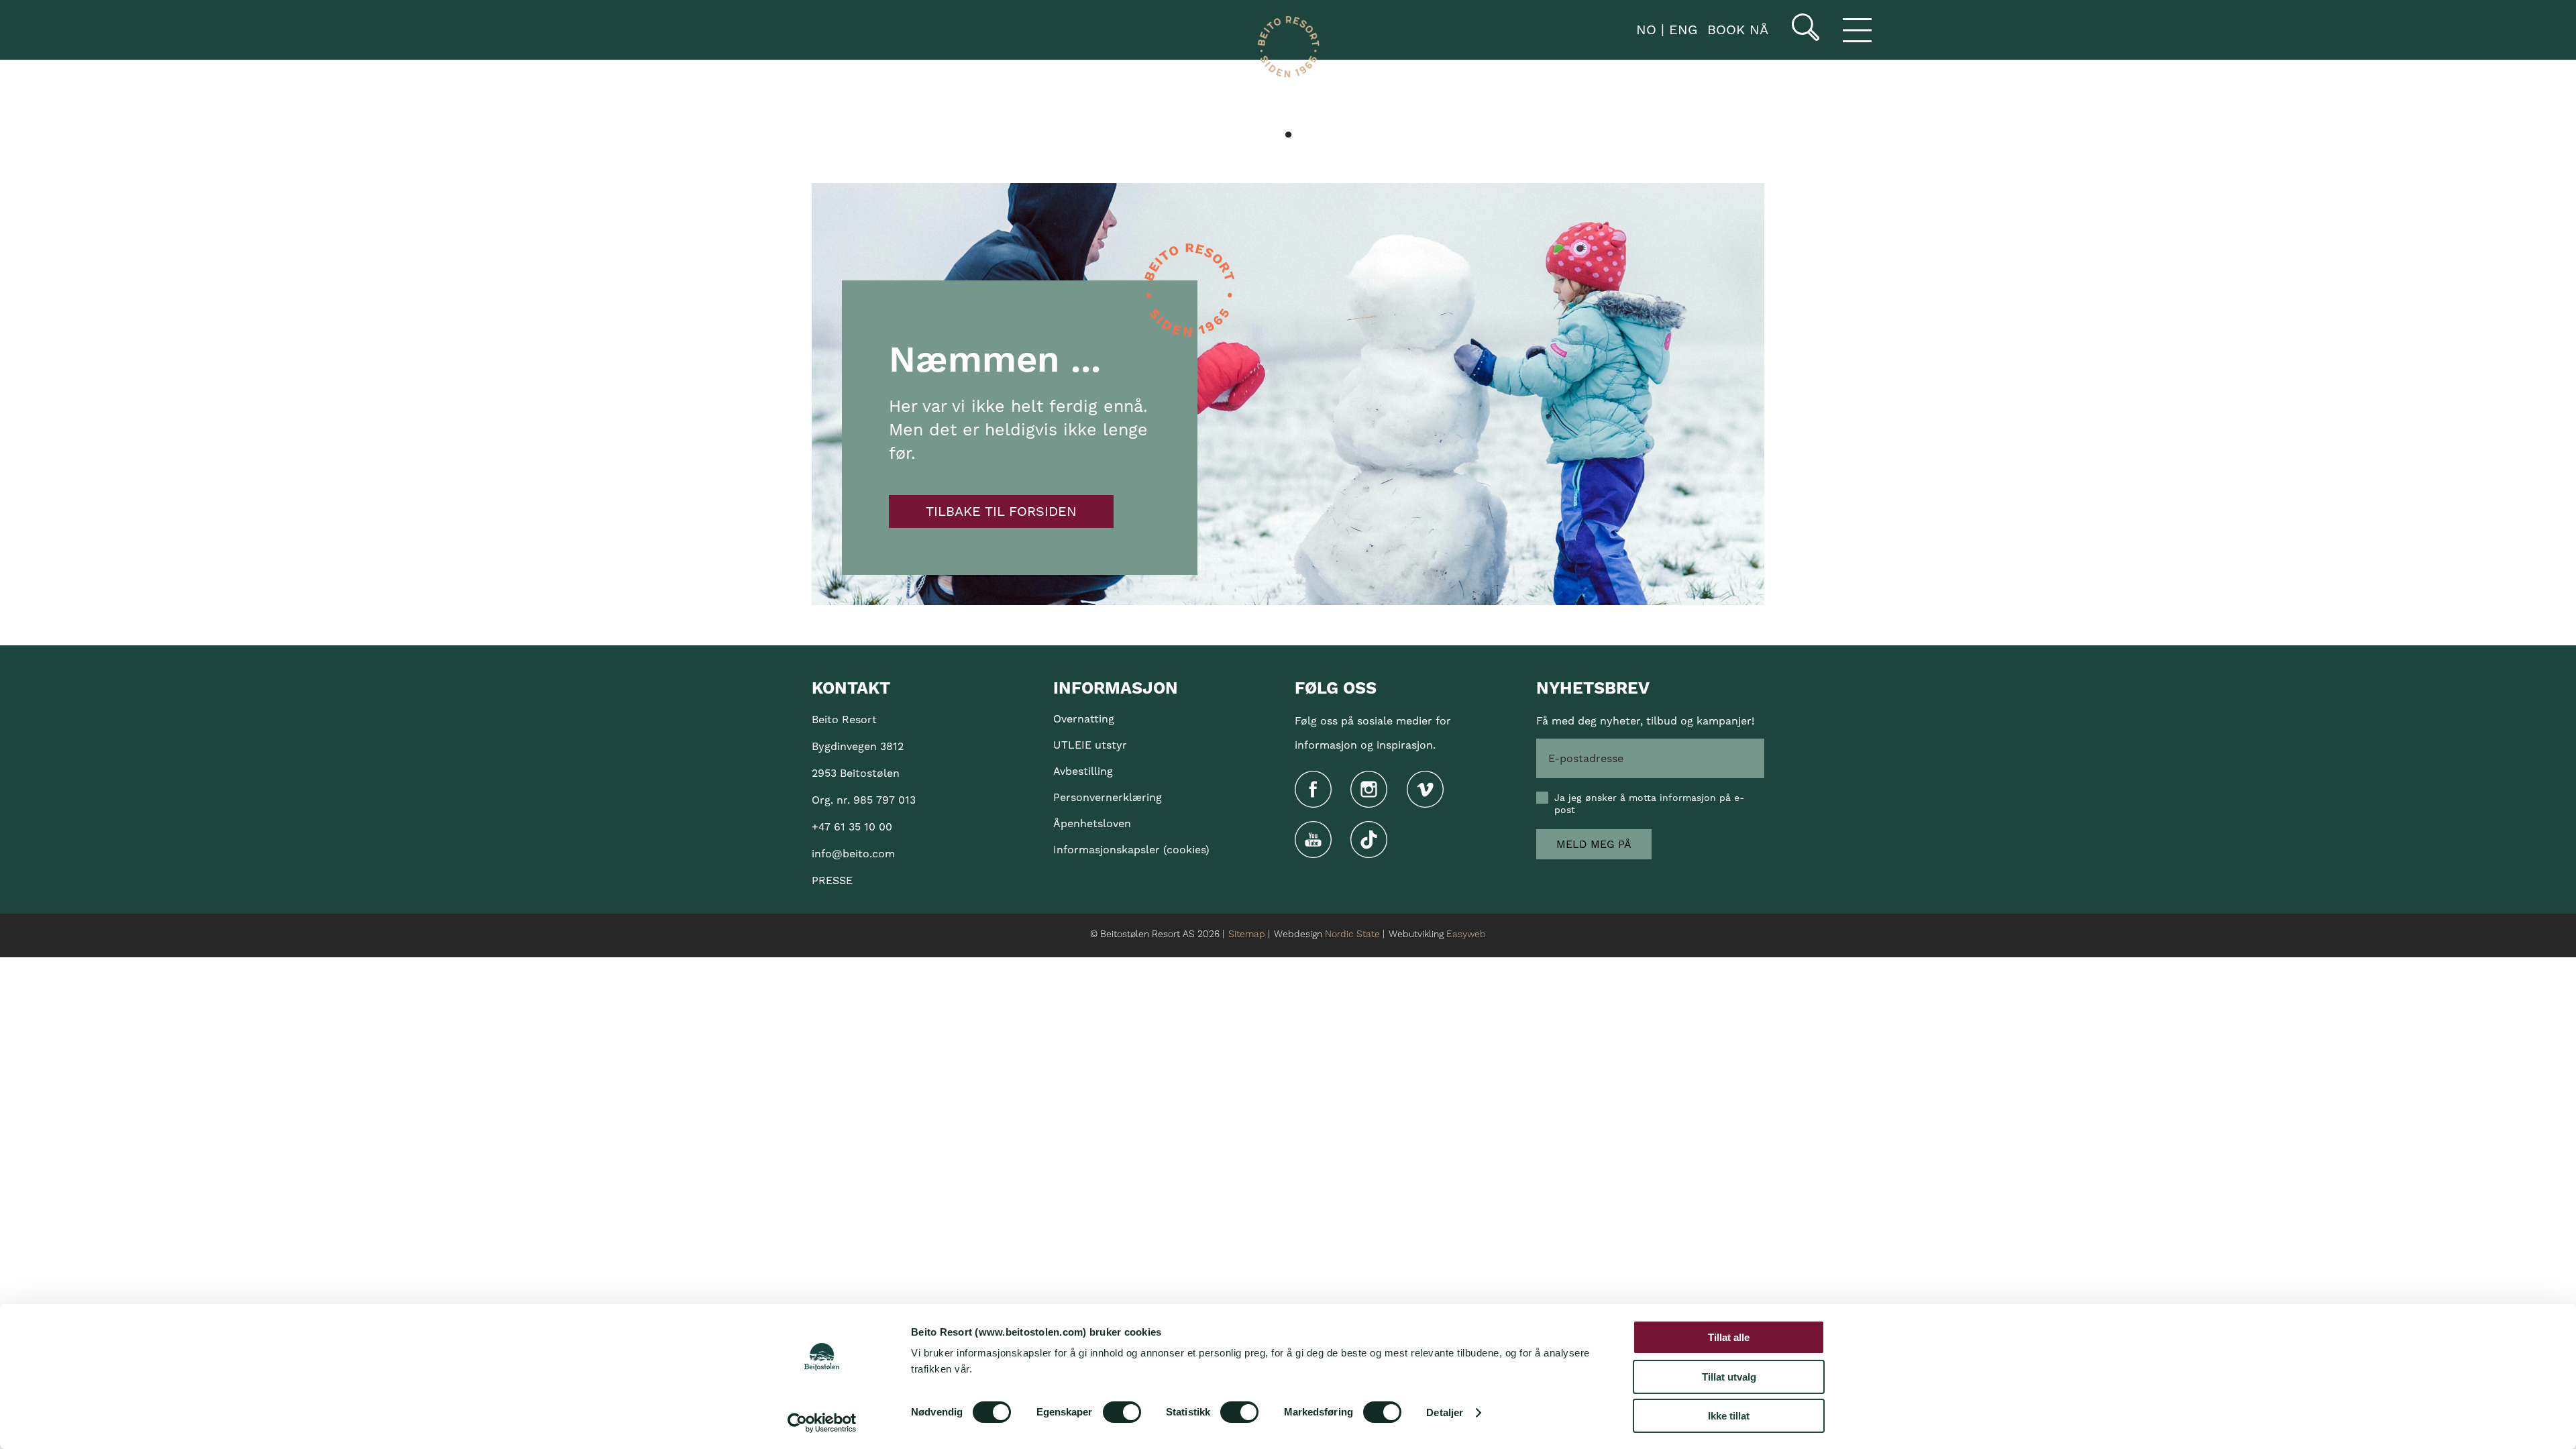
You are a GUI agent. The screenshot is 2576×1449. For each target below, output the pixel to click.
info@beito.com (853, 854)
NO (1644, 30)
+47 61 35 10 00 (852, 827)
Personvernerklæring (1108, 797)
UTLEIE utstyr (1090, 745)
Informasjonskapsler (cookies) (1131, 850)
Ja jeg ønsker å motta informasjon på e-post (1649, 804)
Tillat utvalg (1729, 1377)
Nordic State (1352, 934)
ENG (1681, 30)
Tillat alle (1729, 1337)
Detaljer (1445, 1412)
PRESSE (832, 880)
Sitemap (1247, 934)
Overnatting (1084, 719)
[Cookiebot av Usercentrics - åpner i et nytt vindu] (822, 1423)
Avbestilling (1083, 771)
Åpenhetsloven (1092, 823)
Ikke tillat (1729, 1416)
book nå (1738, 30)
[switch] (1122, 1412)
